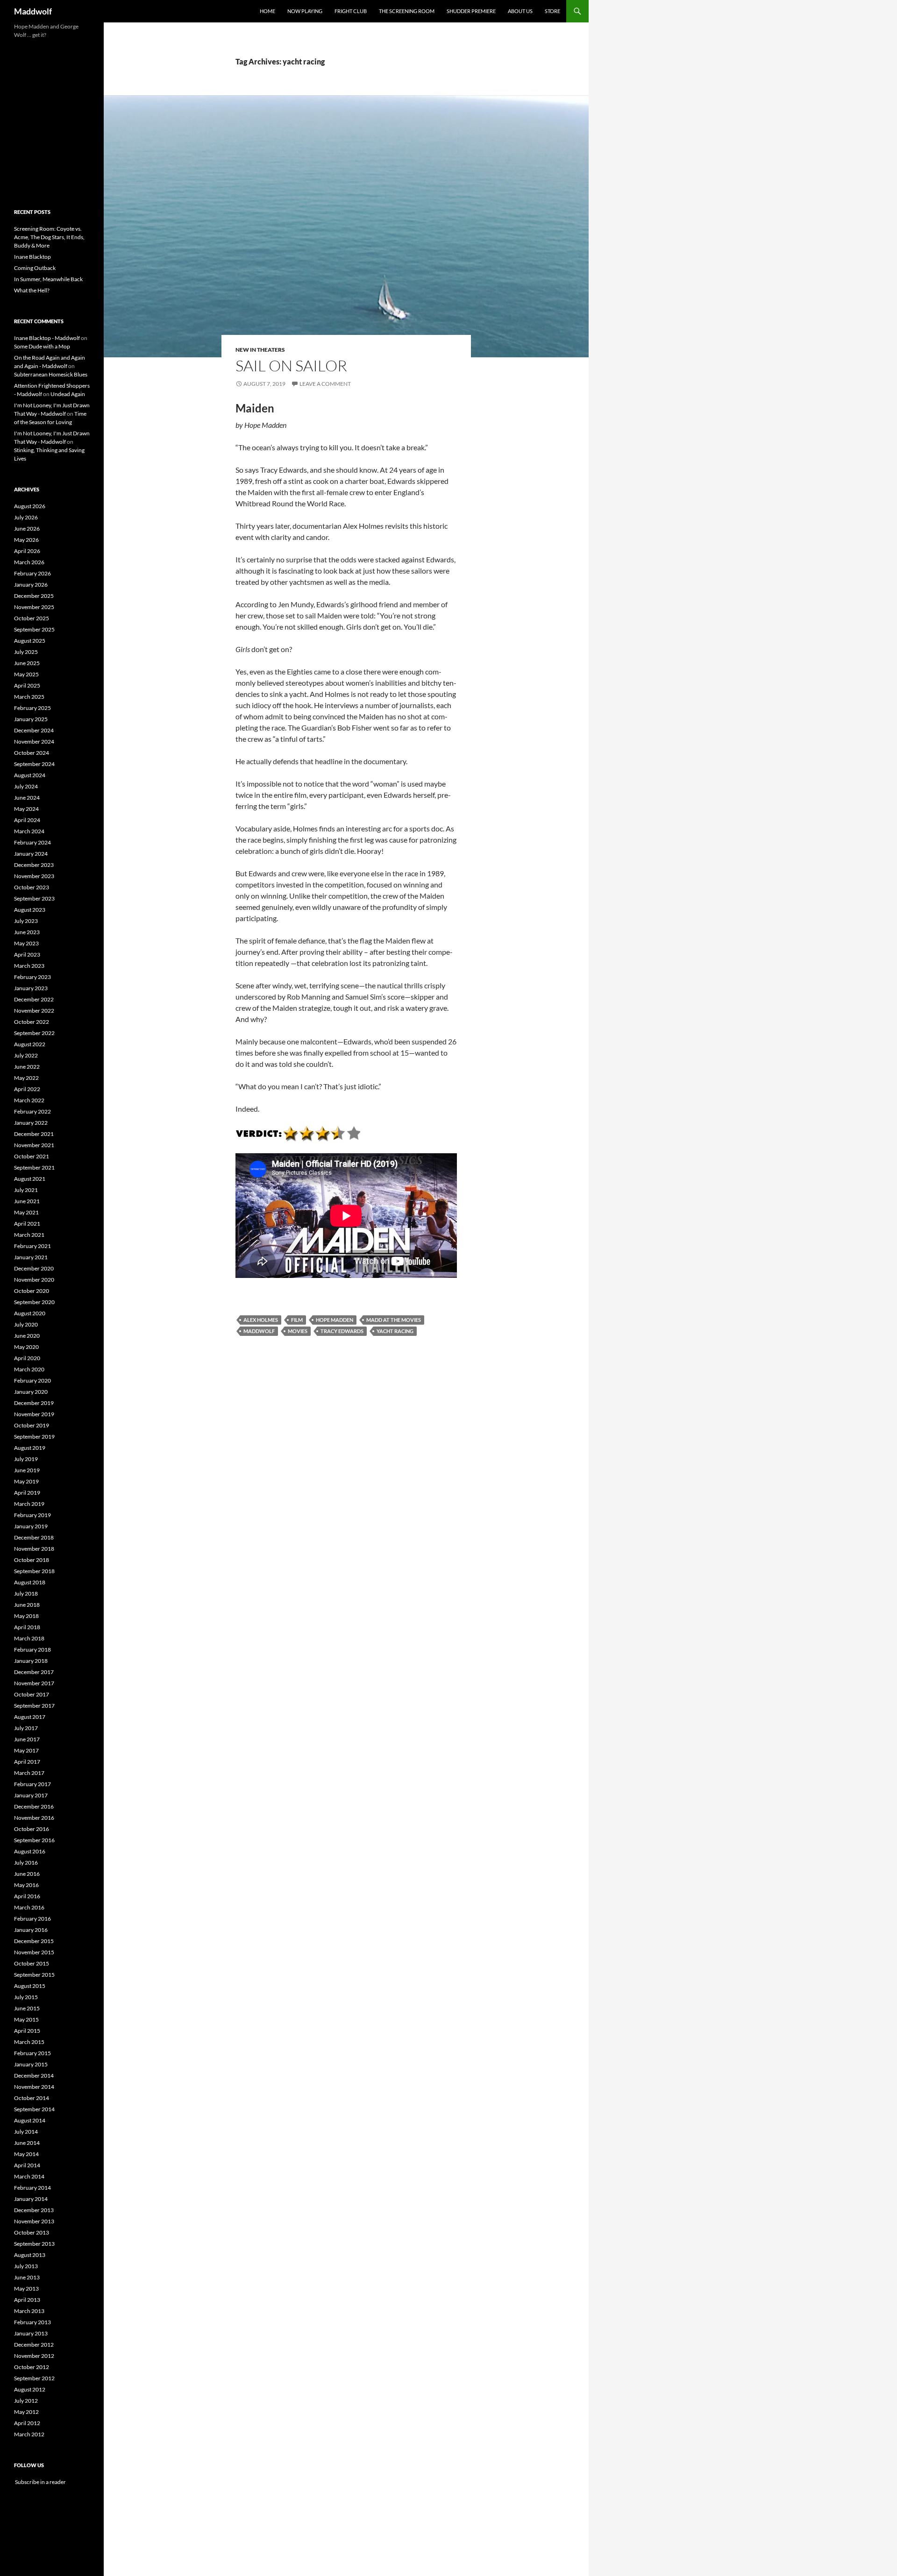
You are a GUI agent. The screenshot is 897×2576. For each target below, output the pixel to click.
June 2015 (27, 2008)
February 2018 (32, 1650)
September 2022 (34, 1033)
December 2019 (34, 1403)
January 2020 (31, 1392)
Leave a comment (325, 384)
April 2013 (27, 2300)
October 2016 (32, 1829)
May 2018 (26, 1616)
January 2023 (31, 988)
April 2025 (27, 685)
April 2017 (27, 1762)
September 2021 (34, 1167)
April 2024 (27, 820)
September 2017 (34, 1706)
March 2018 (29, 1638)
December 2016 (34, 1806)
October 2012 (32, 2367)
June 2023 (27, 932)
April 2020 (27, 1358)
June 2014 (27, 2143)
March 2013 (29, 2311)
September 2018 (34, 1571)
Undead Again (68, 394)
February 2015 (32, 2053)
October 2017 (32, 1694)
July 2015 (26, 1997)
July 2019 (26, 1459)
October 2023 (32, 887)
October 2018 (32, 1560)
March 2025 (29, 697)
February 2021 (32, 1246)
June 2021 (27, 1201)
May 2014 (26, 2154)
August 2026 (30, 506)
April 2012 (27, 2423)
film (297, 1320)
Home (267, 11)
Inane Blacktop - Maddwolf (47, 338)
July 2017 (26, 1728)
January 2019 (31, 1526)
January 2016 (31, 1930)
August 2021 (30, 1179)
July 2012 (26, 2401)
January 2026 (31, 585)
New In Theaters (260, 350)
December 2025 (34, 596)
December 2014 (34, 2076)
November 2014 (34, 2087)
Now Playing (305, 11)
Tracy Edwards (342, 1331)
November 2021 (34, 1145)
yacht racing (395, 1331)
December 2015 (34, 1941)
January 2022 (31, 1123)
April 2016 (27, 1896)
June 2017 (27, 1739)
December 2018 (34, 1537)
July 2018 (26, 1593)
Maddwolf (33, 11)
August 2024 (30, 775)
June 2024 (27, 798)
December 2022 (34, 999)
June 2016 (27, 1874)
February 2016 (32, 1919)
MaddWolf (259, 1331)
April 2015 (27, 2031)
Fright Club (351, 11)
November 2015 (34, 1952)
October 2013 (32, 2232)
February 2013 (32, 2322)
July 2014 (26, 2132)
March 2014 (29, 2176)
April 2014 (27, 2165)
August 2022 (30, 1044)
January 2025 (31, 719)
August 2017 (30, 1717)
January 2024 (31, 854)
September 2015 (34, 1975)
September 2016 (34, 1840)
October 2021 (32, 1156)
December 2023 (34, 865)
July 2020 (26, 1324)
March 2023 (29, 966)
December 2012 (34, 2345)
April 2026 (27, 551)
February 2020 (32, 1380)
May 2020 (26, 1347)
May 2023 (26, 943)
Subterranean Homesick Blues (51, 374)
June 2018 (27, 1605)
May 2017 (26, 1750)
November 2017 (34, 1683)
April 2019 (27, 1493)
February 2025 (32, 708)
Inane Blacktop (32, 257)
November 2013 (34, 2221)
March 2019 (29, 1504)
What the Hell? (32, 290)
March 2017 (29, 1773)
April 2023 (27, 954)
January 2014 (31, 2199)
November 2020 (34, 1280)
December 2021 (34, 1134)
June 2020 (27, 1336)
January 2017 (31, 1795)
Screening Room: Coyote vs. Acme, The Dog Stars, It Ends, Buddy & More (49, 237)
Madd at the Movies (394, 1320)
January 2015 (31, 2064)
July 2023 (26, 921)
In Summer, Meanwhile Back (48, 279)
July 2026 (26, 517)
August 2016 (30, 1851)
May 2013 (26, 2289)
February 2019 (32, 1515)
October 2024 (32, 753)
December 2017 (34, 1672)
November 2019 (34, 1414)
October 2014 (32, 2098)
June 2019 (27, 1470)
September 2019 (34, 1437)
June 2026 (27, 529)
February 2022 (32, 1111)
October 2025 (32, 618)
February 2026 (32, 573)
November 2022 (34, 1011)
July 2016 (26, 1863)
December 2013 (34, 2210)
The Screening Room (407, 11)
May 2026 (26, 540)
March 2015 (29, 2042)
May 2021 (26, 1212)
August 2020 (30, 1313)
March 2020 (29, 1369)
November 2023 (34, 876)
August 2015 (30, 1986)
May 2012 (26, 2412)
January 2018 (31, 1661)
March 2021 (29, 1235)
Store (552, 11)
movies (298, 1331)
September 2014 (34, 2109)
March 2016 (29, 1907)
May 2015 (26, 2019)
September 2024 (34, 764)
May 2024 (26, 809)
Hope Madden (335, 1320)
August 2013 (30, 2255)
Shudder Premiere (471, 11)
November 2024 (34, 742)
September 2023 (34, 898)
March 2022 (29, 1100)
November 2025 (34, 607)
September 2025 (34, 629)
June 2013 (27, 2277)
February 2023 (32, 977)
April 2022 (27, 1089)
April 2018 (27, 1627)
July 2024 (26, 786)
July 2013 (26, 2266)
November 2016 (34, 1818)
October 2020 (32, 1291)
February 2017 (32, 1784)
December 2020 (34, 1268)
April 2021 (27, 1224)
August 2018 (30, 1582)
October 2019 (32, 1425)
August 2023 (30, 910)
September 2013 (34, 2244)
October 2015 (32, 1963)
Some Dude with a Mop (42, 346)
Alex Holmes (261, 1320)
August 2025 (30, 641)
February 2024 (32, 842)
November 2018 (34, 1549)
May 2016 (26, 1885)
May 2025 (26, 674)
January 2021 (31, 1257)
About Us (520, 11)
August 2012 (30, 2389)
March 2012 (29, 2434)
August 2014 (30, 2120)
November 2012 (34, 2356)
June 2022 (27, 1067)
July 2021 (26, 1190)
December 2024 (34, 730)
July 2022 (26, 1055)
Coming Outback (35, 268)
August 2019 (30, 1448)
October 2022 (32, 1022)
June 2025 (27, 663)
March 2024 (29, 831)
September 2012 (34, 2378)
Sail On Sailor (291, 365)
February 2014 (32, 2188)
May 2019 (26, 1481)
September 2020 (34, 1302)
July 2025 (26, 652)
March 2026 (29, 562)
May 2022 (26, 1078)
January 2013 (31, 2333)
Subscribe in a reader (40, 2482)
